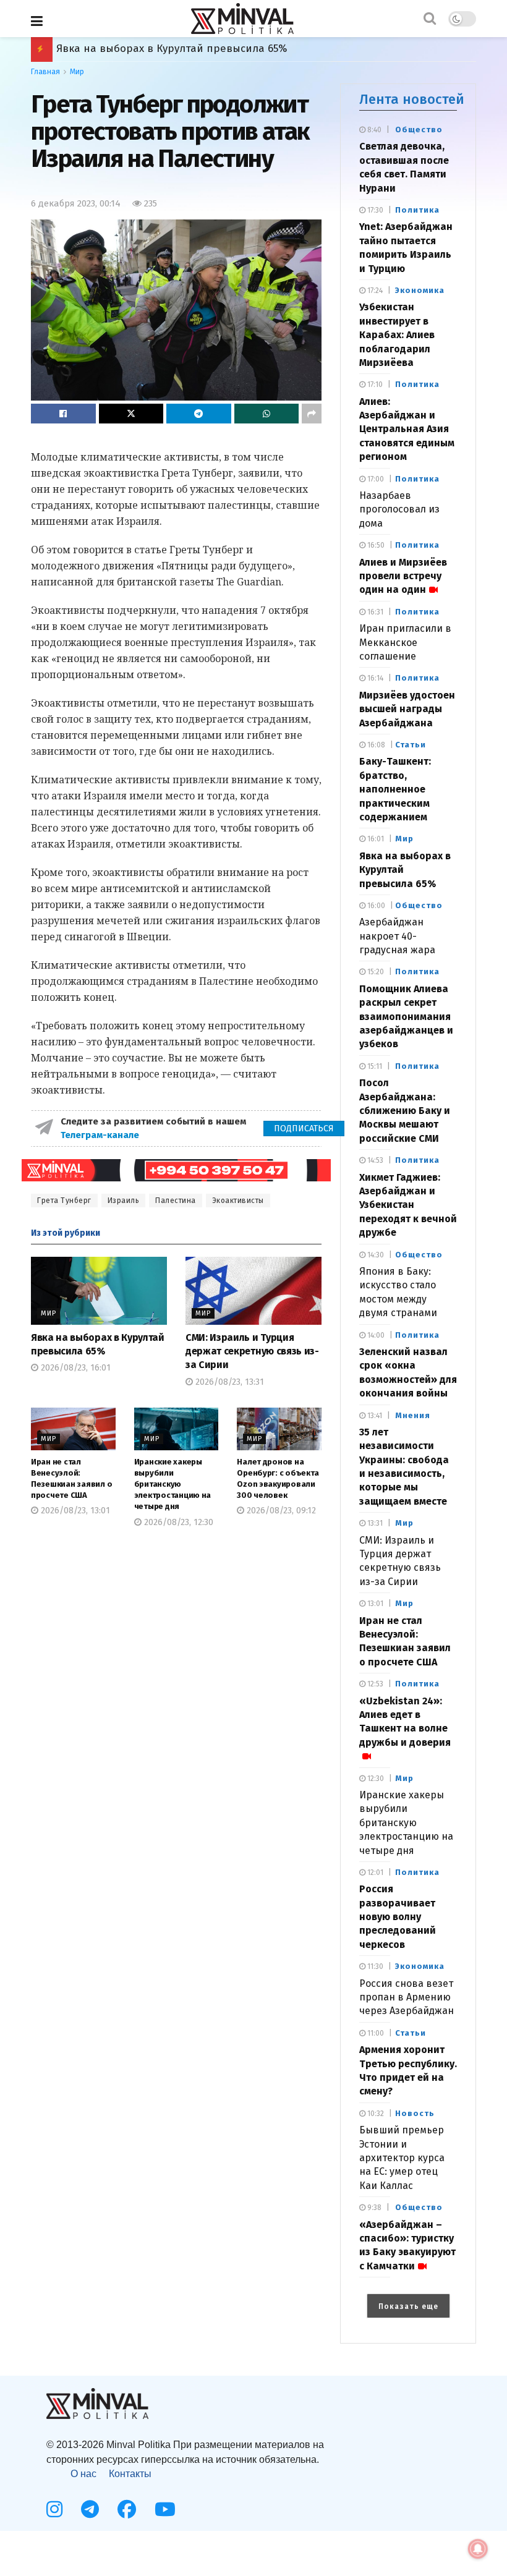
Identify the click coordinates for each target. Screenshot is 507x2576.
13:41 (374, 1416)
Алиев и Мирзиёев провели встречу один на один (403, 576)
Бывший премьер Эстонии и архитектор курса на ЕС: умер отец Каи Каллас (402, 2158)
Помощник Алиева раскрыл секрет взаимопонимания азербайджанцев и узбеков (270, 49)
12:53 (374, 1684)
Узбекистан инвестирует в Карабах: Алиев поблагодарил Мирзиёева (397, 335)
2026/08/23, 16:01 (75, 1368)
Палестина (176, 1201)
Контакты (130, 2474)
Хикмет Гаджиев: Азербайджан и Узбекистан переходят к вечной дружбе (408, 1205)
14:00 (375, 1335)
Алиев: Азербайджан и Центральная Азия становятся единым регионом (407, 429)
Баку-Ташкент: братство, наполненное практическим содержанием (395, 789)
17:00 (375, 479)
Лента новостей (412, 99)
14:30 (375, 1255)
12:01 (374, 1872)
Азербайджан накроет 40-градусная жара (397, 936)
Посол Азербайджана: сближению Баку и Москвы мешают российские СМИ (405, 1111)
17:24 (374, 291)
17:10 (374, 385)
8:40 (373, 130)
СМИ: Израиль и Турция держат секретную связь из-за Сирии (252, 1351)
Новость (415, 2113)
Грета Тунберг (64, 1201)
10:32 (375, 2114)
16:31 (374, 612)
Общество (419, 130)
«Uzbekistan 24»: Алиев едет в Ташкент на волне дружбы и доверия (405, 1722)
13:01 (374, 1604)
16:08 (375, 745)
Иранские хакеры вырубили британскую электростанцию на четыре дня (173, 1484)
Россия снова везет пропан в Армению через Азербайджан (407, 1997)
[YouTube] (165, 2509)
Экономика (420, 290)
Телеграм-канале (101, 1135)
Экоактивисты (238, 1201)
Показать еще (408, 2306)
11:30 (374, 1966)
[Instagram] (54, 2509)
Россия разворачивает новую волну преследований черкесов (398, 1917)
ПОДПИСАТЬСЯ (304, 1129)
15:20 (375, 972)
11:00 (375, 2033)
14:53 (374, 1160)
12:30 (375, 1779)
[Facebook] (127, 2509)
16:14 (374, 678)
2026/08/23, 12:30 (177, 1522)
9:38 (373, 2208)
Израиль (124, 1201)
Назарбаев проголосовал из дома (399, 509)
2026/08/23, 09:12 (280, 1511)
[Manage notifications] (478, 2549)
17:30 (374, 210)
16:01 (375, 839)
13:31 (374, 1523)
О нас (83, 2474)
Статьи (411, 745)
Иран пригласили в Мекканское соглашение (405, 642)
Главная (45, 72)
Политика (417, 210)
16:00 (375, 906)
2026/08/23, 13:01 (74, 1511)
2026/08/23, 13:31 (228, 1382)
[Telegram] (90, 2509)
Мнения (413, 1415)
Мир (77, 72)
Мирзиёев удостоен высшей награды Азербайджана (407, 709)
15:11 (374, 1066)
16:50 (375, 545)
